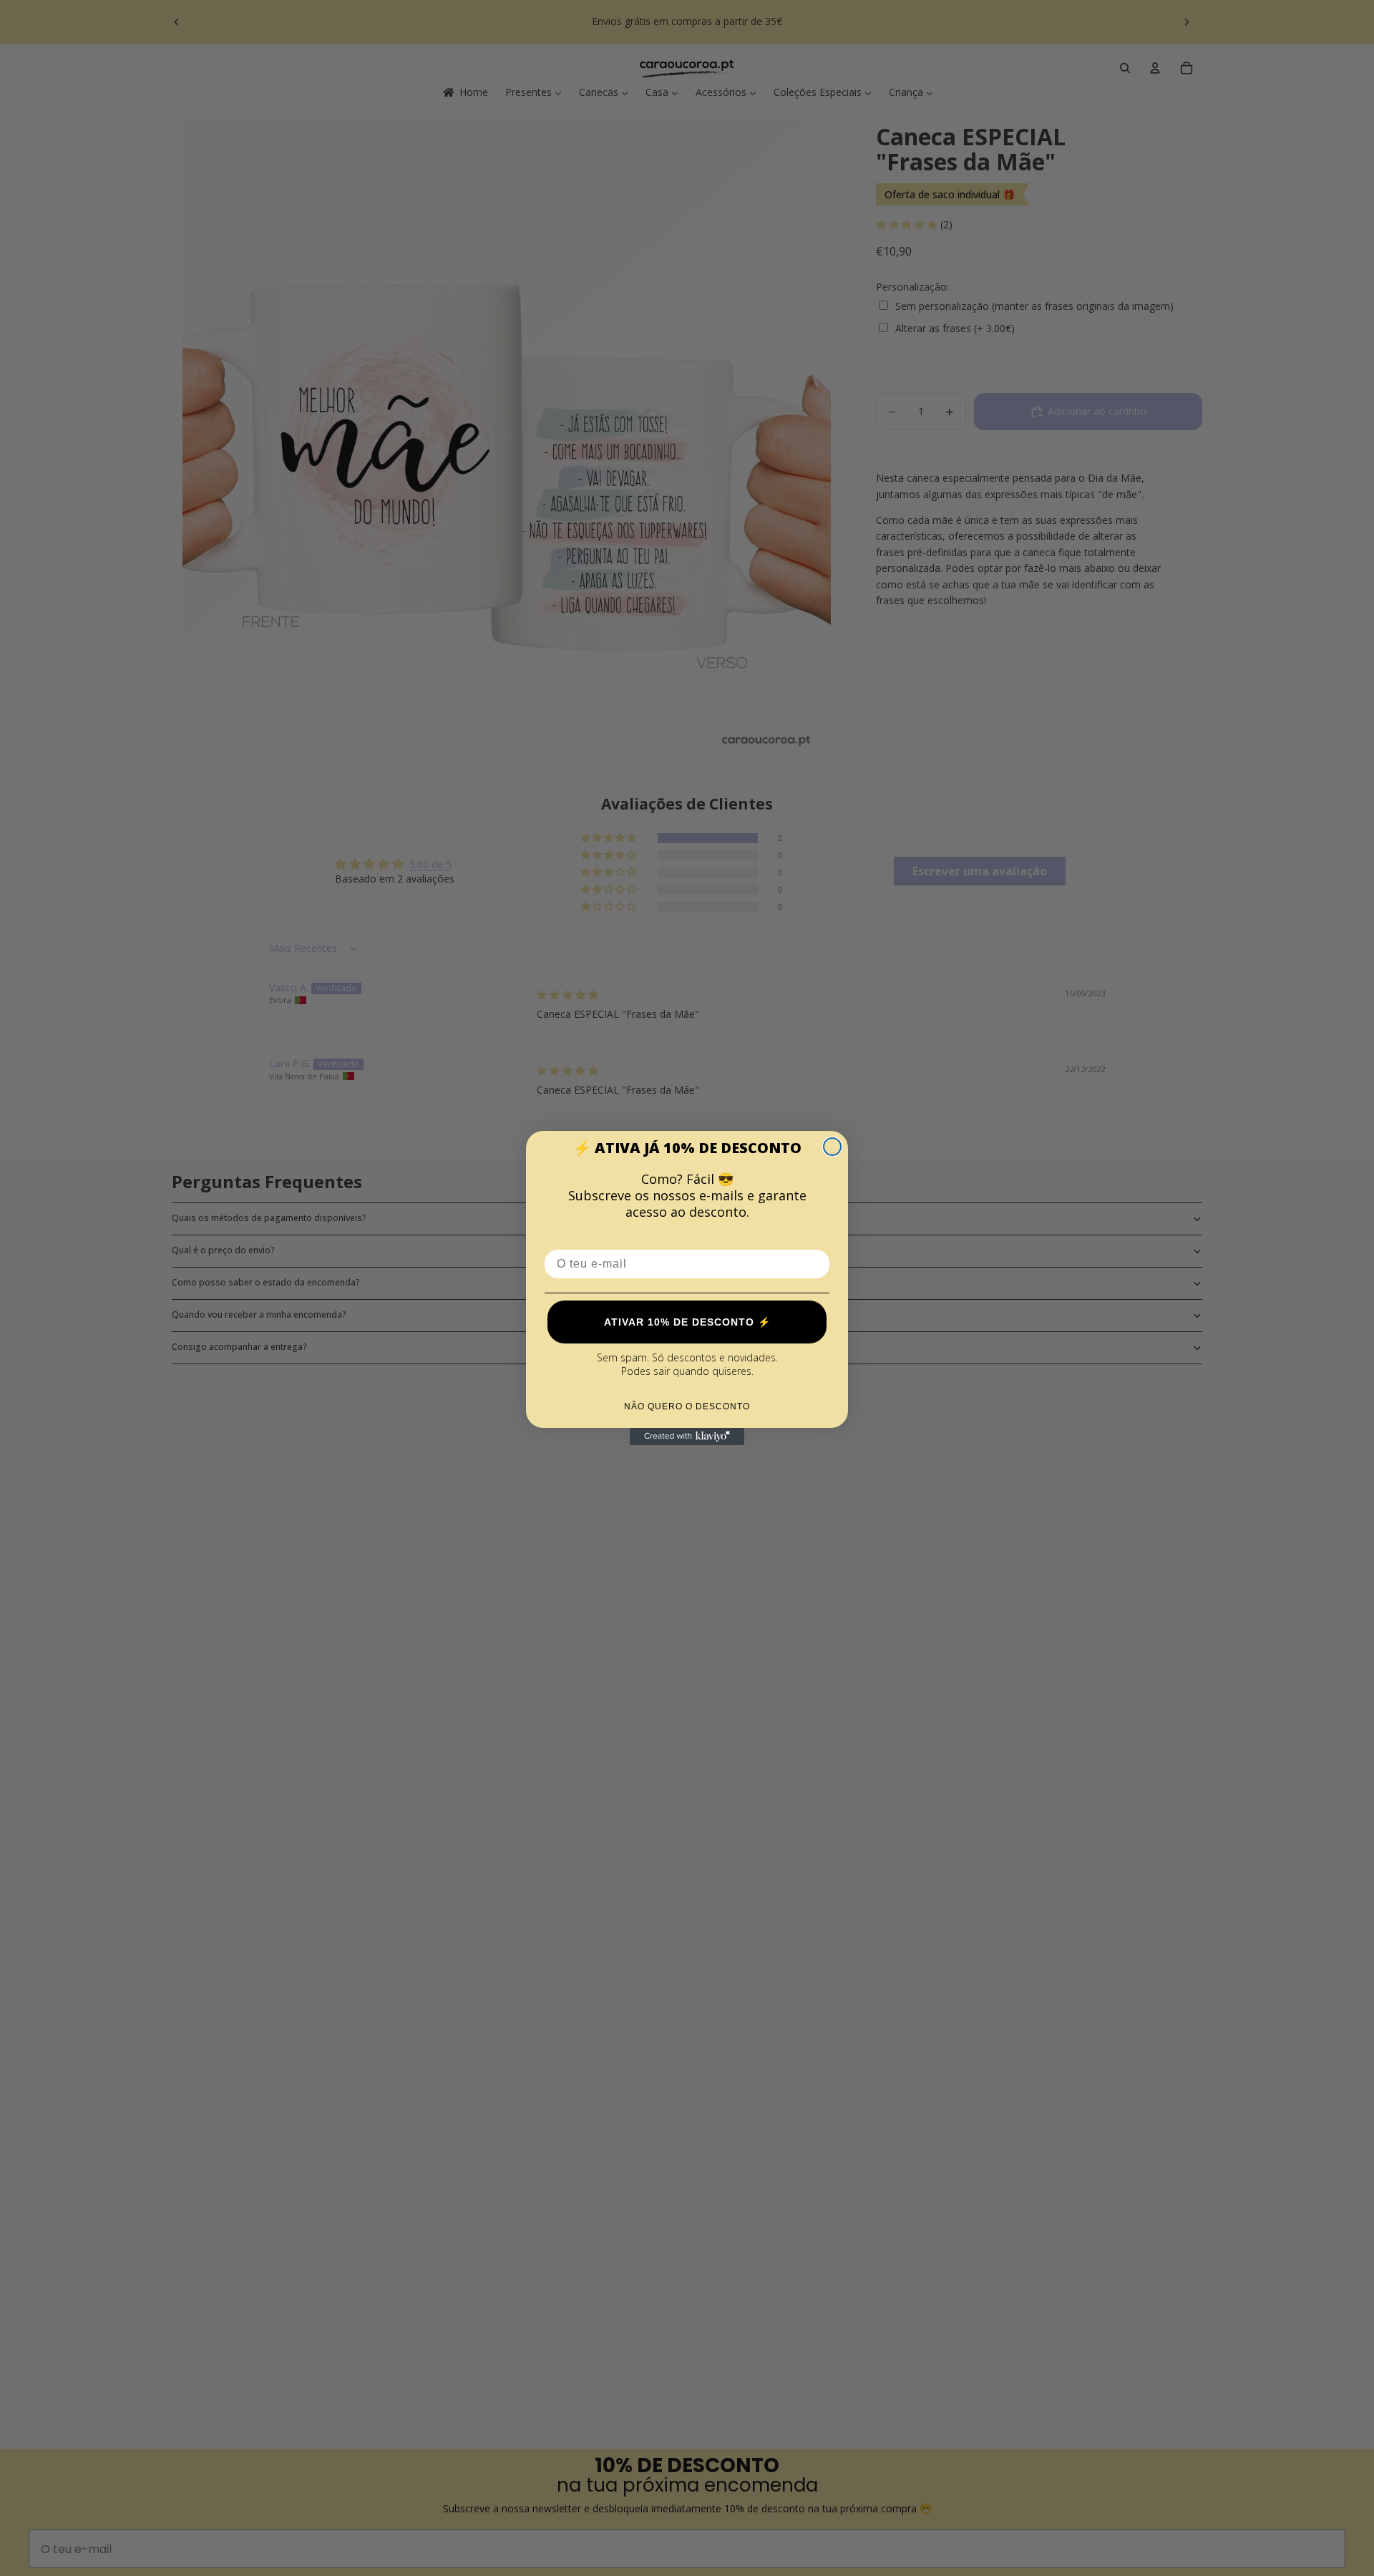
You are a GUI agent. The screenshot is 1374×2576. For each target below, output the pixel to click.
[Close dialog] (832, 1147)
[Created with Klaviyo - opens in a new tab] (687, 1437)
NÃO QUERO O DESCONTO (687, 1406)
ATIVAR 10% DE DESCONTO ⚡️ (687, 1322)
